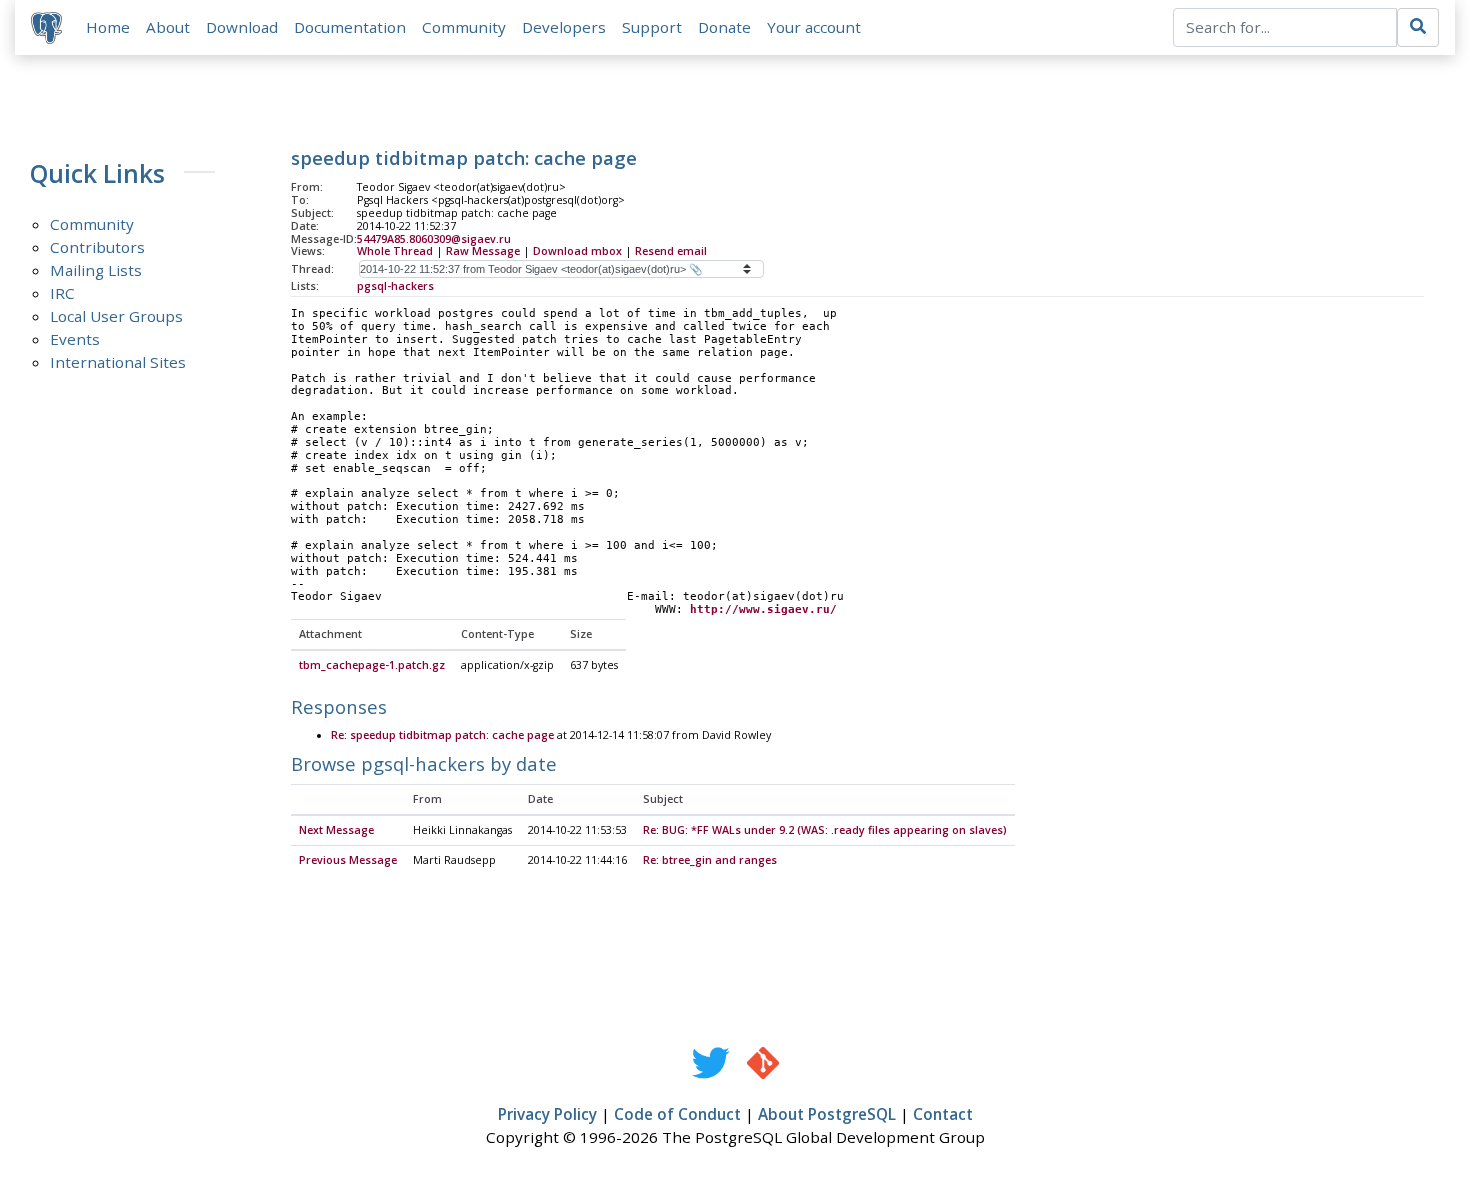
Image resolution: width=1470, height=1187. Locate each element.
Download (242, 27)
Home (108, 27)
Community (464, 27)
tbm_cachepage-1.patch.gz (372, 665)
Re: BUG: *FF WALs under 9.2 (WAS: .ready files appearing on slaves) (825, 830)
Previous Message (348, 860)
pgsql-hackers (395, 286)
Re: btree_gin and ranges (710, 860)
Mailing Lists (96, 270)
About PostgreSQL (827, 1114)
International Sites (118, 362)
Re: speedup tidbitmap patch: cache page (442, 735)
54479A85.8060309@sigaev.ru (434, 239)
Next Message (336, 830)
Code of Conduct (677, 1114)
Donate (724, 27)
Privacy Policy (547, 1114)
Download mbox (577, 251)
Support (652, 27)
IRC (62, 293)
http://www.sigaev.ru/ (763, 609)
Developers (564, 27)
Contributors (97, 247)
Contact (943, 1114)
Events (75, 339)
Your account (814, 27)
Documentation (350, 27)
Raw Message (483, 251)
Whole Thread (395, 251)
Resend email (671, 251)
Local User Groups (116, 316)
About (168, 27)
